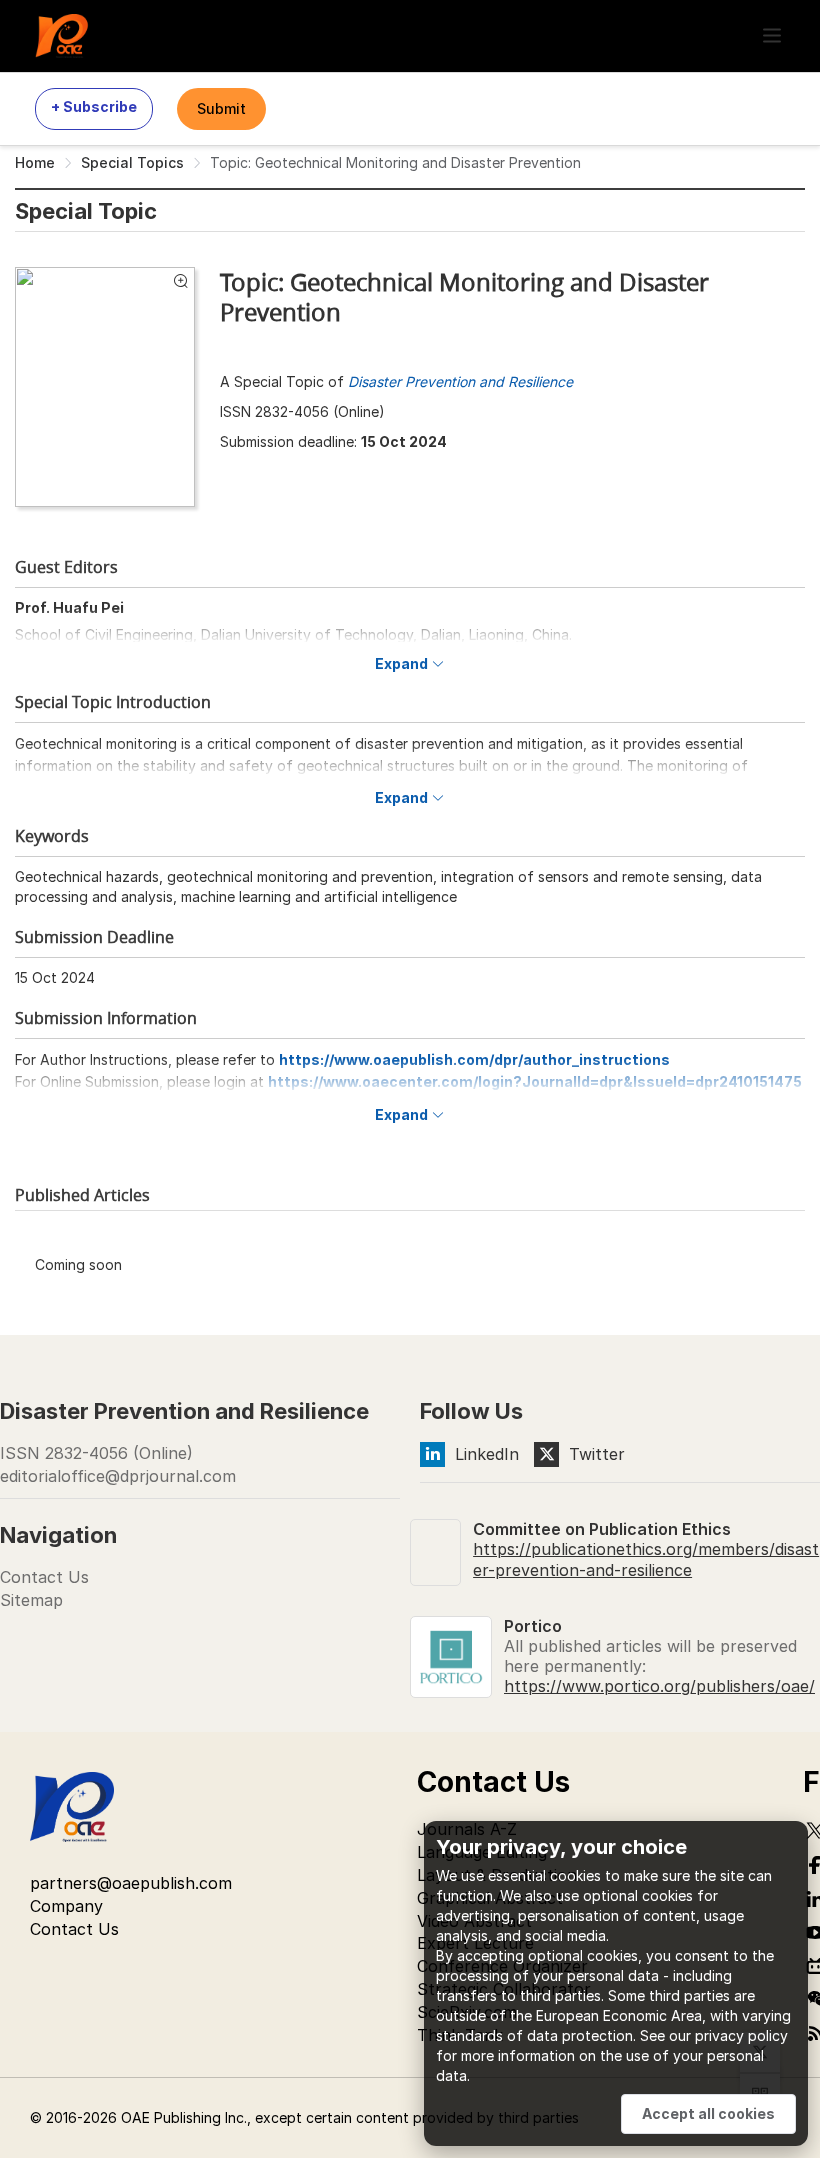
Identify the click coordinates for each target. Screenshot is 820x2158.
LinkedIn (487, 1454)
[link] (460, 166)
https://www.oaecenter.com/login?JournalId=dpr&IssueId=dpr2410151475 (535, 1081)
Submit (221, 108)
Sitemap (31, 1600)
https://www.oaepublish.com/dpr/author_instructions (474, 1059)
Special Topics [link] (132, 162)
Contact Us (44, 1577)
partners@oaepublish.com (131, 1883)
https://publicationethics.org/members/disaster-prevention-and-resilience (646, 1559)
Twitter (597, 1454)
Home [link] (35, 162)
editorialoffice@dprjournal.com (118, 1476)
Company (66, 1906)
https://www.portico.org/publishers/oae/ (659, 1686)
